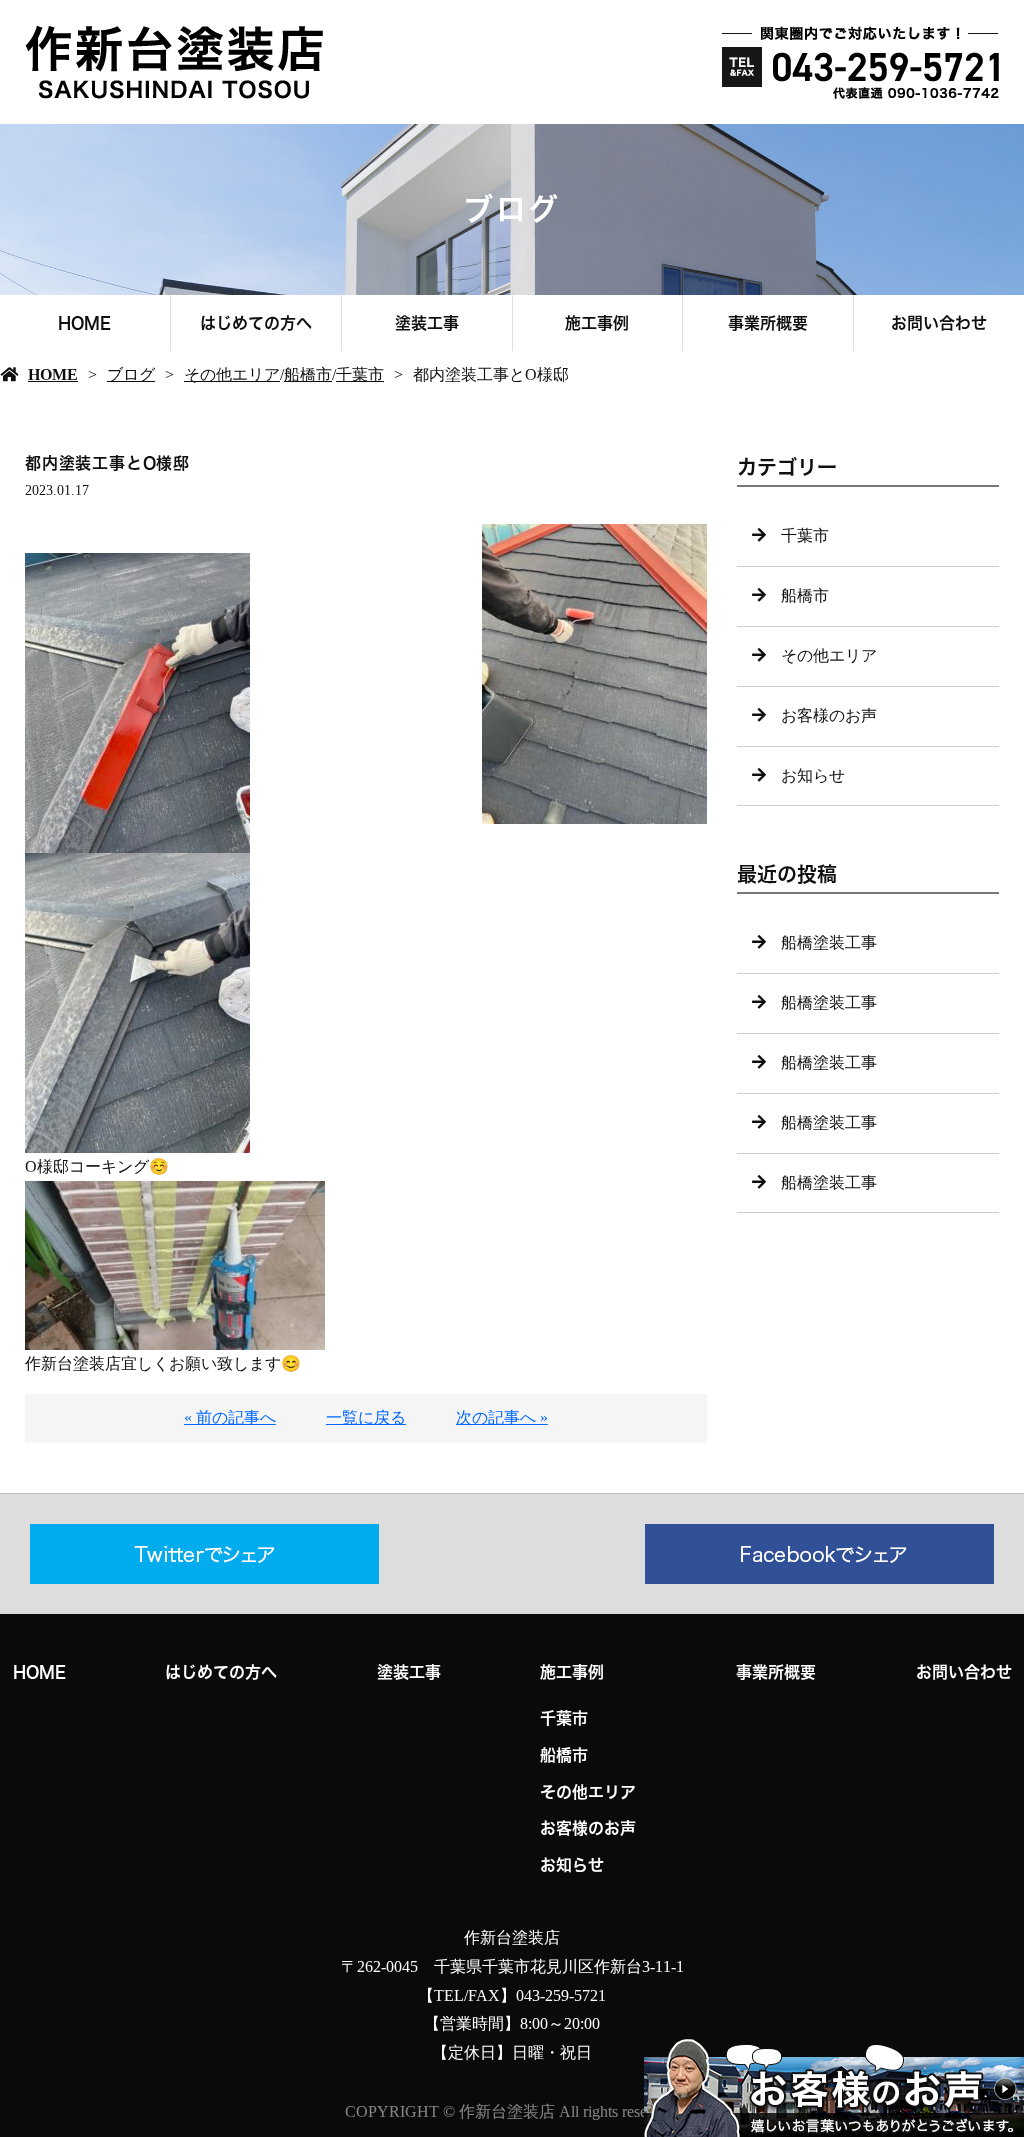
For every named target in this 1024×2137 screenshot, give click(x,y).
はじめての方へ (256, 323)
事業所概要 (768, 323)
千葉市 (360, 374)
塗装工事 (427, 323)
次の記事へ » (502, 1417)
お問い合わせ (939, 323)
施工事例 (597, 323)
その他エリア (232, 374)
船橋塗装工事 (829, 942)
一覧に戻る (366, 1417)
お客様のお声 (829, 715)
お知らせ (813, 775)
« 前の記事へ (230, 1417)
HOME (84, 323)
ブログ (131, 374)
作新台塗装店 (512, 1937)
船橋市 (308, 374)
